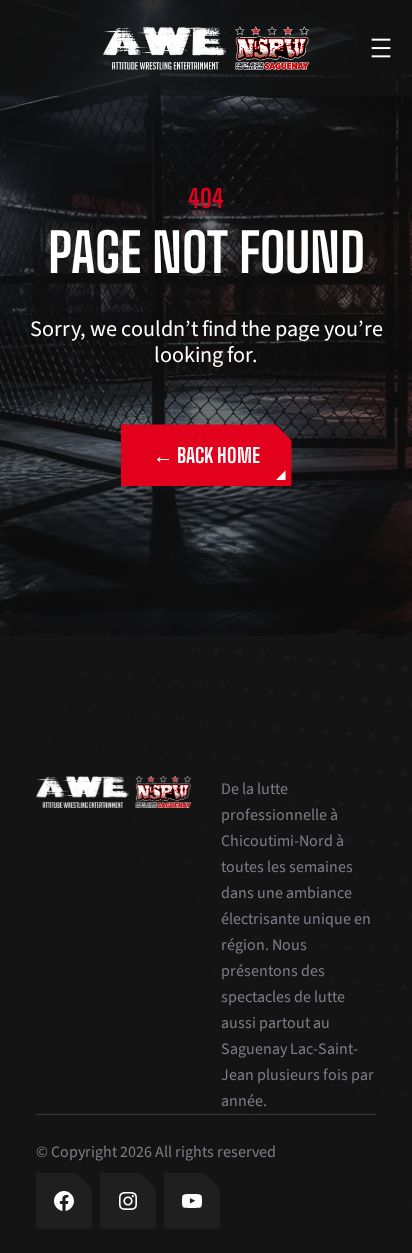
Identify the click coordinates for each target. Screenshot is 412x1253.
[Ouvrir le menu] (381, 48)
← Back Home (206, 455)
